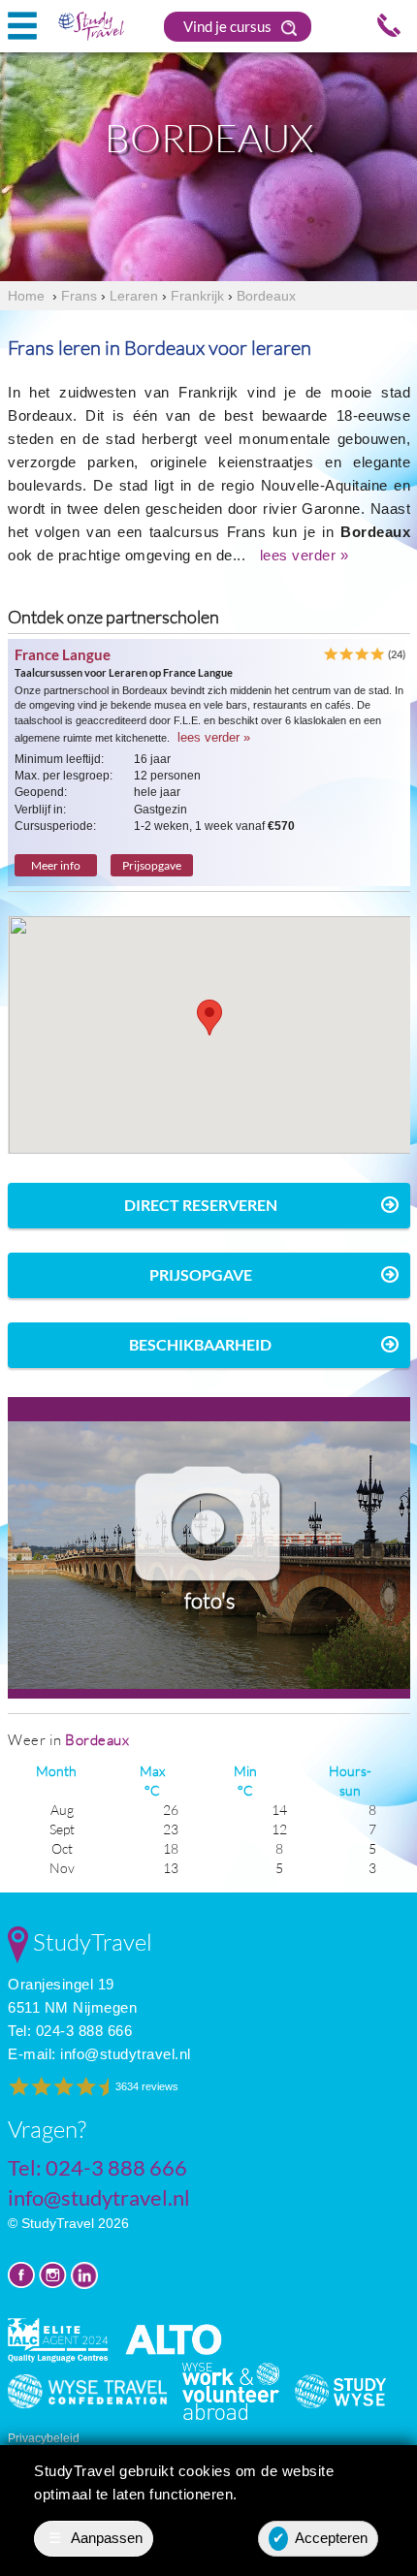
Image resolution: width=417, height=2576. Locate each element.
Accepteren (321, 2538)
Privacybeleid (44, 2438)
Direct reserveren (201, 1205)
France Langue (63, 654)
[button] (209, 1018)
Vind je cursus (229, 26)
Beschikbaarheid (200, 1344)
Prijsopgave (152, 865)
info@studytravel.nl (126, 2054)
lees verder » (305, 555)
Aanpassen (96, 2538)
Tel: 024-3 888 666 (70, 2031)
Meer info (56, 865)
